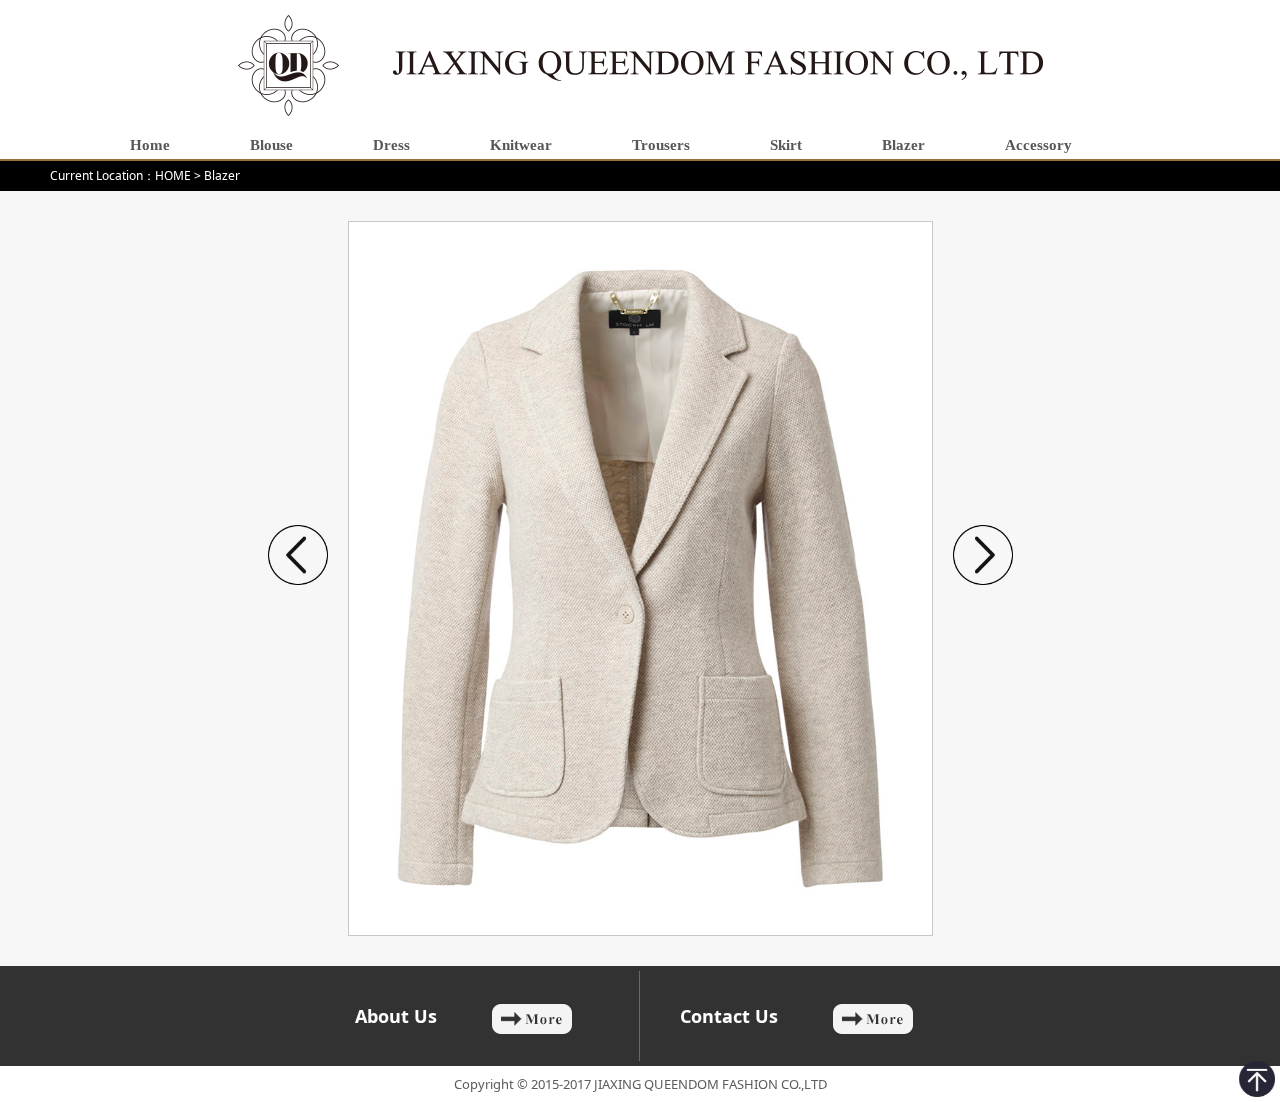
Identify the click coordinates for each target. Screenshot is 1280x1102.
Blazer (222, 175)
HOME (173, 175)
